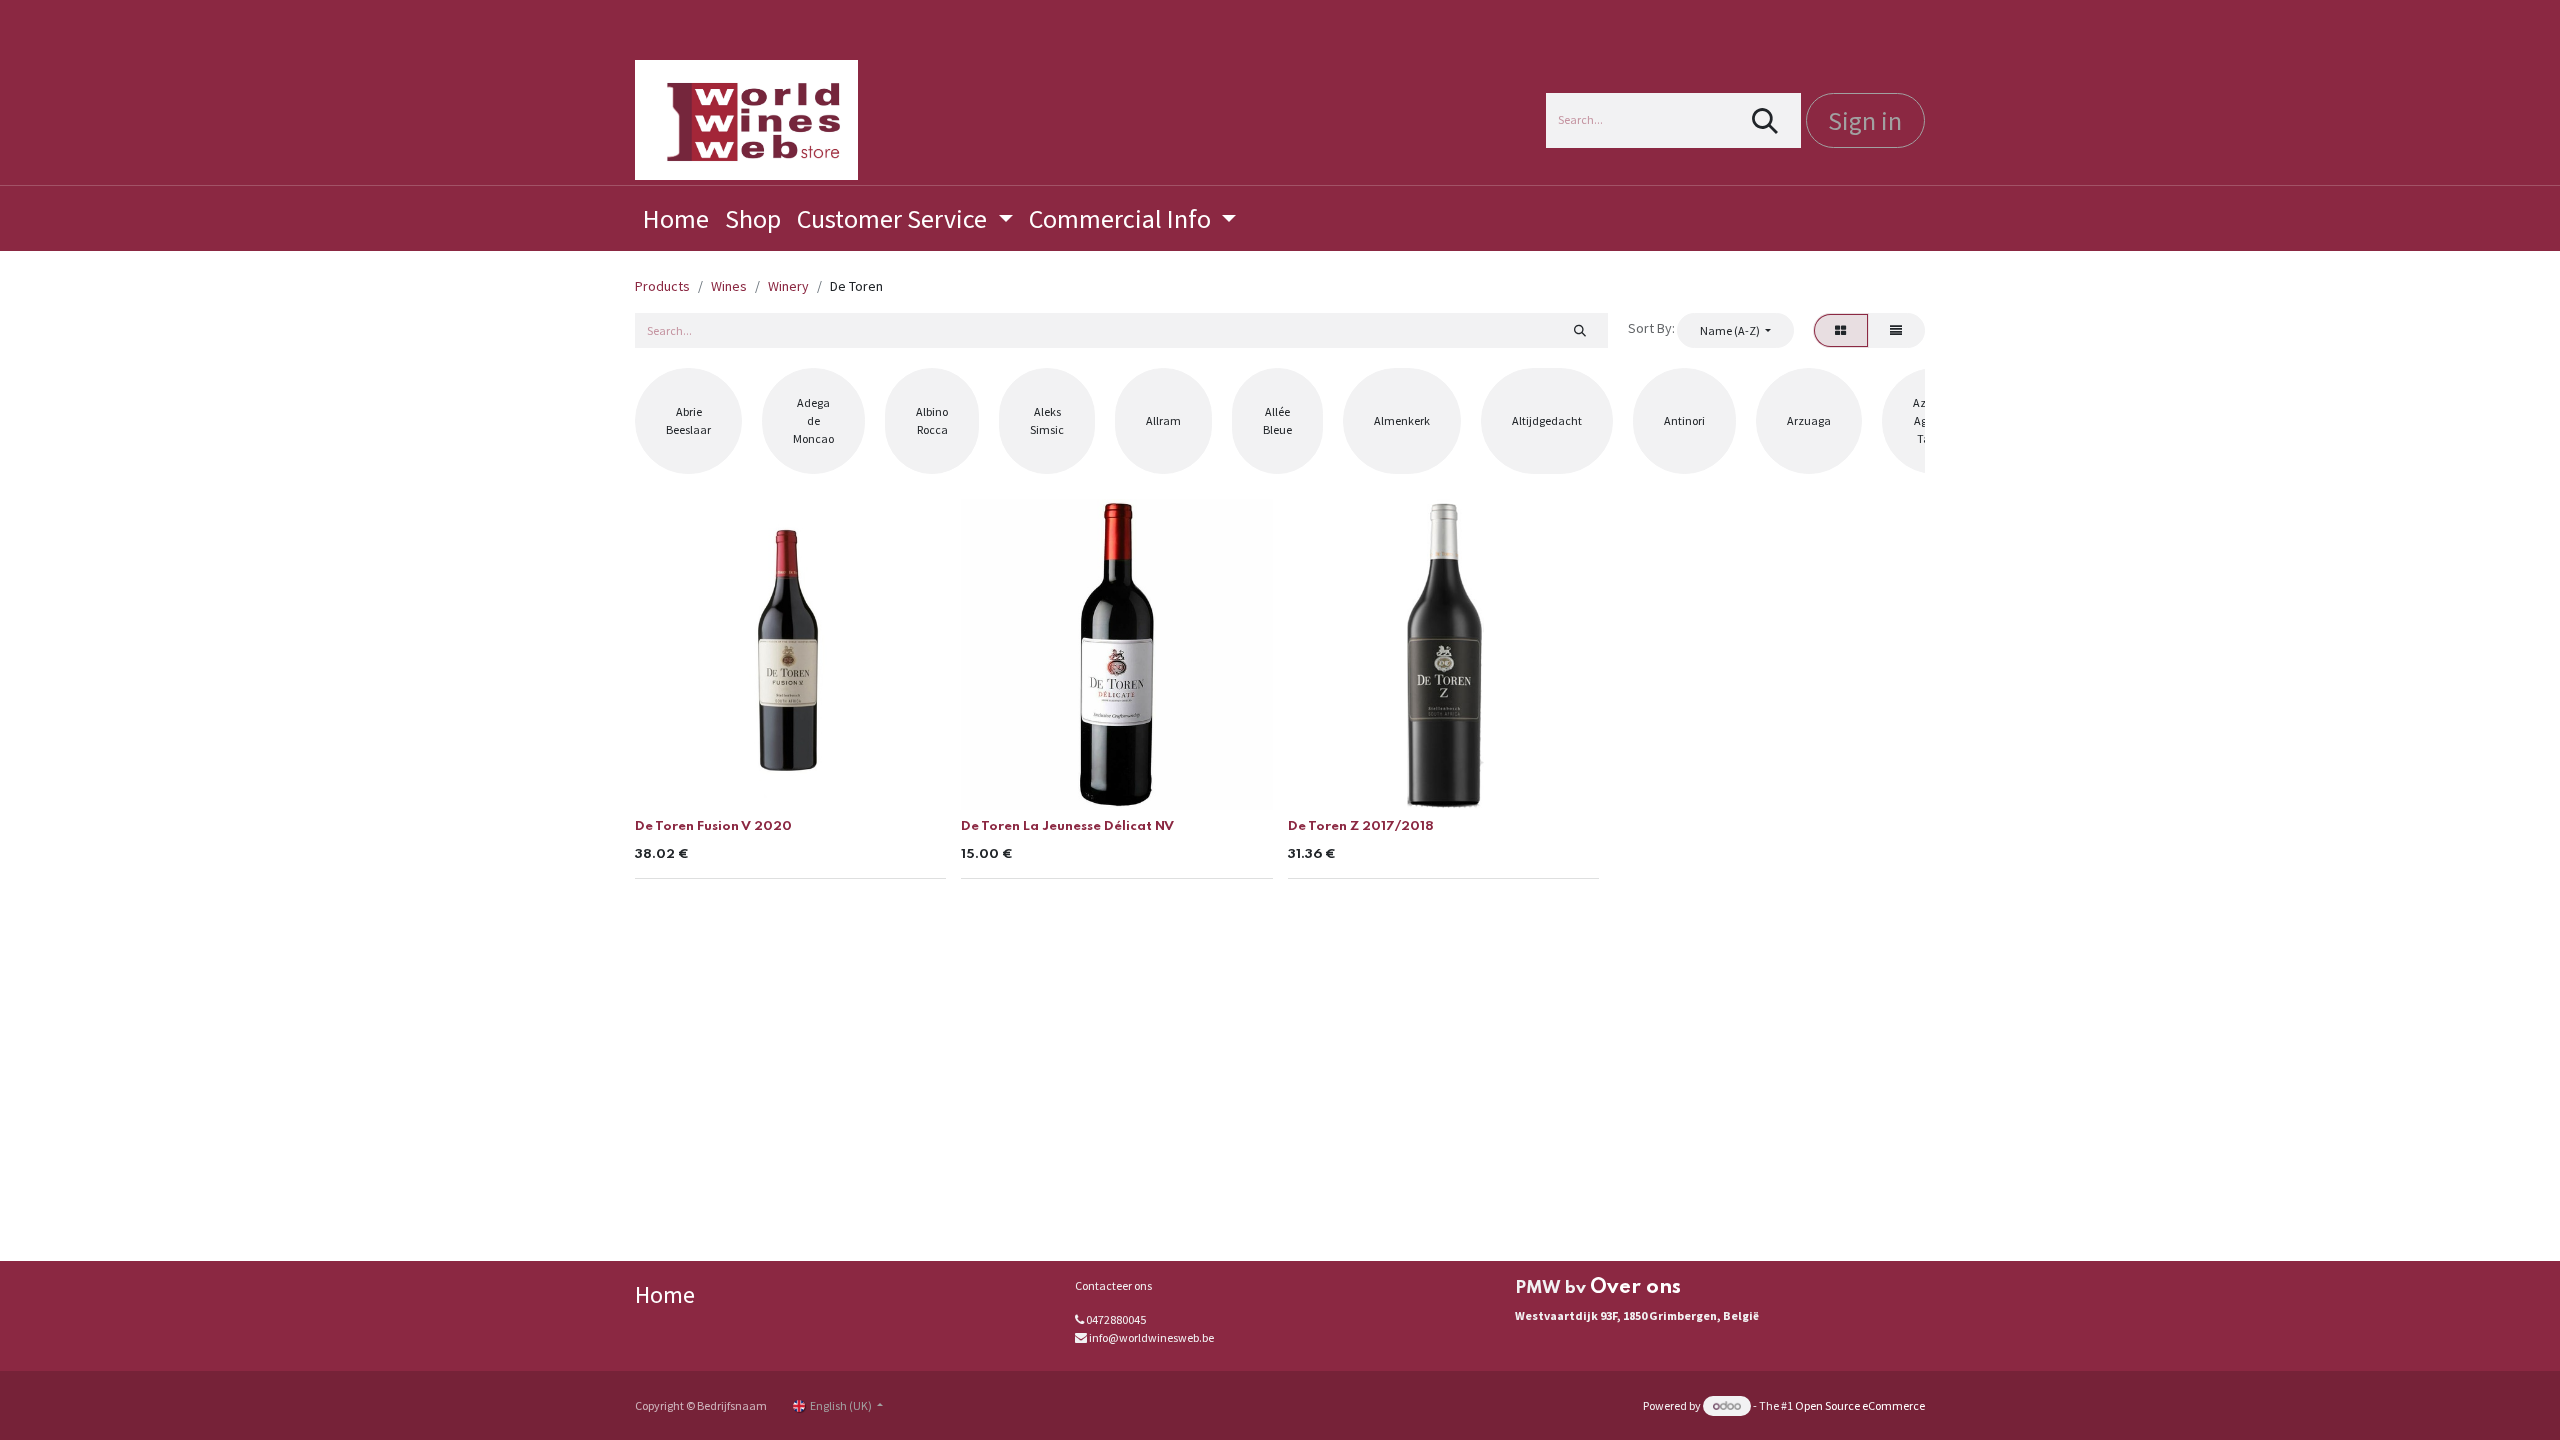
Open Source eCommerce (1860, 1405)
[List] (1896, 330)
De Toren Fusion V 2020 (713, 826)
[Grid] (1841, 330)
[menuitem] (676, 218)
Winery (788, 286)
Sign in (1865, 120)
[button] (1735, 330)
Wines (729, 286)
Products (662, 286)
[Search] (1765, 120)
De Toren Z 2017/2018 (1361, 826)
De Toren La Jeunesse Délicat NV (1067, 826)
